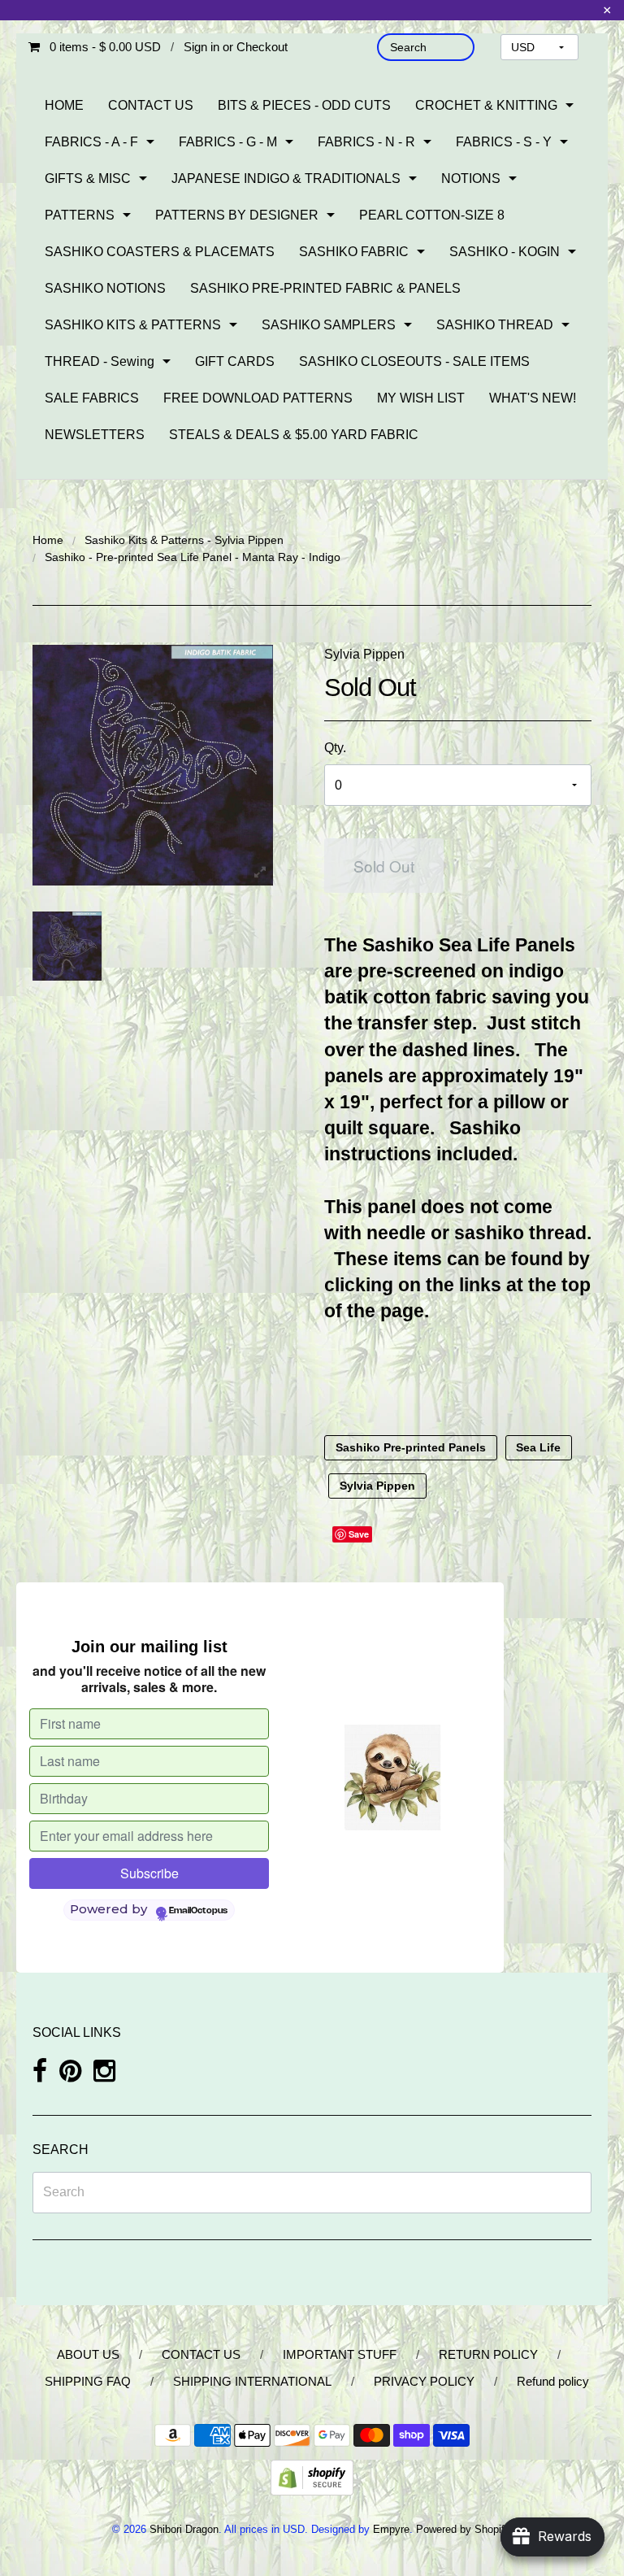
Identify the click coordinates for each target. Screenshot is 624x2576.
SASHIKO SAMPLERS (329, 325)
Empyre (391, 2529)
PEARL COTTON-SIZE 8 (432, 215)
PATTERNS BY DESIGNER (237, 215)
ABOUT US (88, 2354)
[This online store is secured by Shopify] (312, 2476)
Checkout (262, 47)
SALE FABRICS (92, 398)
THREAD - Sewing (100, 361)
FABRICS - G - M (228, 142)
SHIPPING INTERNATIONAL (252, 2381)
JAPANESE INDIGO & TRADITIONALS (286, 178)
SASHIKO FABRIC (354, 252)
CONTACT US (151, 105)
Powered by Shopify (463, 2529)
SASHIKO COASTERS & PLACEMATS (160, 252)
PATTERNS (80, 215)
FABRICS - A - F (91, 142)
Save (359, 1534)
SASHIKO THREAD (495, 325)
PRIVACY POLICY (424, 2381)
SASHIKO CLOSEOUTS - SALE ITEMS (414, 361)
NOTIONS (471, 178)
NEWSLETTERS (95, 435)
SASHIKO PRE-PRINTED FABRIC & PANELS (325, 288)
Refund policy (553, 2381)
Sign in (201, 47)
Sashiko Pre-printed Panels (411, 1448)
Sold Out (384, 866)
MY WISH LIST (421, 398)
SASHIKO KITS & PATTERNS (133, 325)
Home (48, 540)
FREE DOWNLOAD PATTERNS (258, 398)
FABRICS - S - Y (504, 142)
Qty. (335, 748)
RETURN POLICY (488, 2354)
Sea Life (538, 1448)
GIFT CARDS (235, 361)
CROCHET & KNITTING (486, 105)
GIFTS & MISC (88, 178)
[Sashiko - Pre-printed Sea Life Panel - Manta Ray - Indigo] (67, 946)
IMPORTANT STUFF (340, 2354)
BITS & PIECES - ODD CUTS (304, 105)
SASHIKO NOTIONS (105, 288)
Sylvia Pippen (364, 654)
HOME (64, 105)
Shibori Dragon (184, 2529)
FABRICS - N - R (366, 142)
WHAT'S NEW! (533, 398)
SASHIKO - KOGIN (505, 252)
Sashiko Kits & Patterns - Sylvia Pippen (184, 540)
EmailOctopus (198, 1911)
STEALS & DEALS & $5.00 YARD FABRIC (294, 435)
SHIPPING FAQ (88, 2381)
